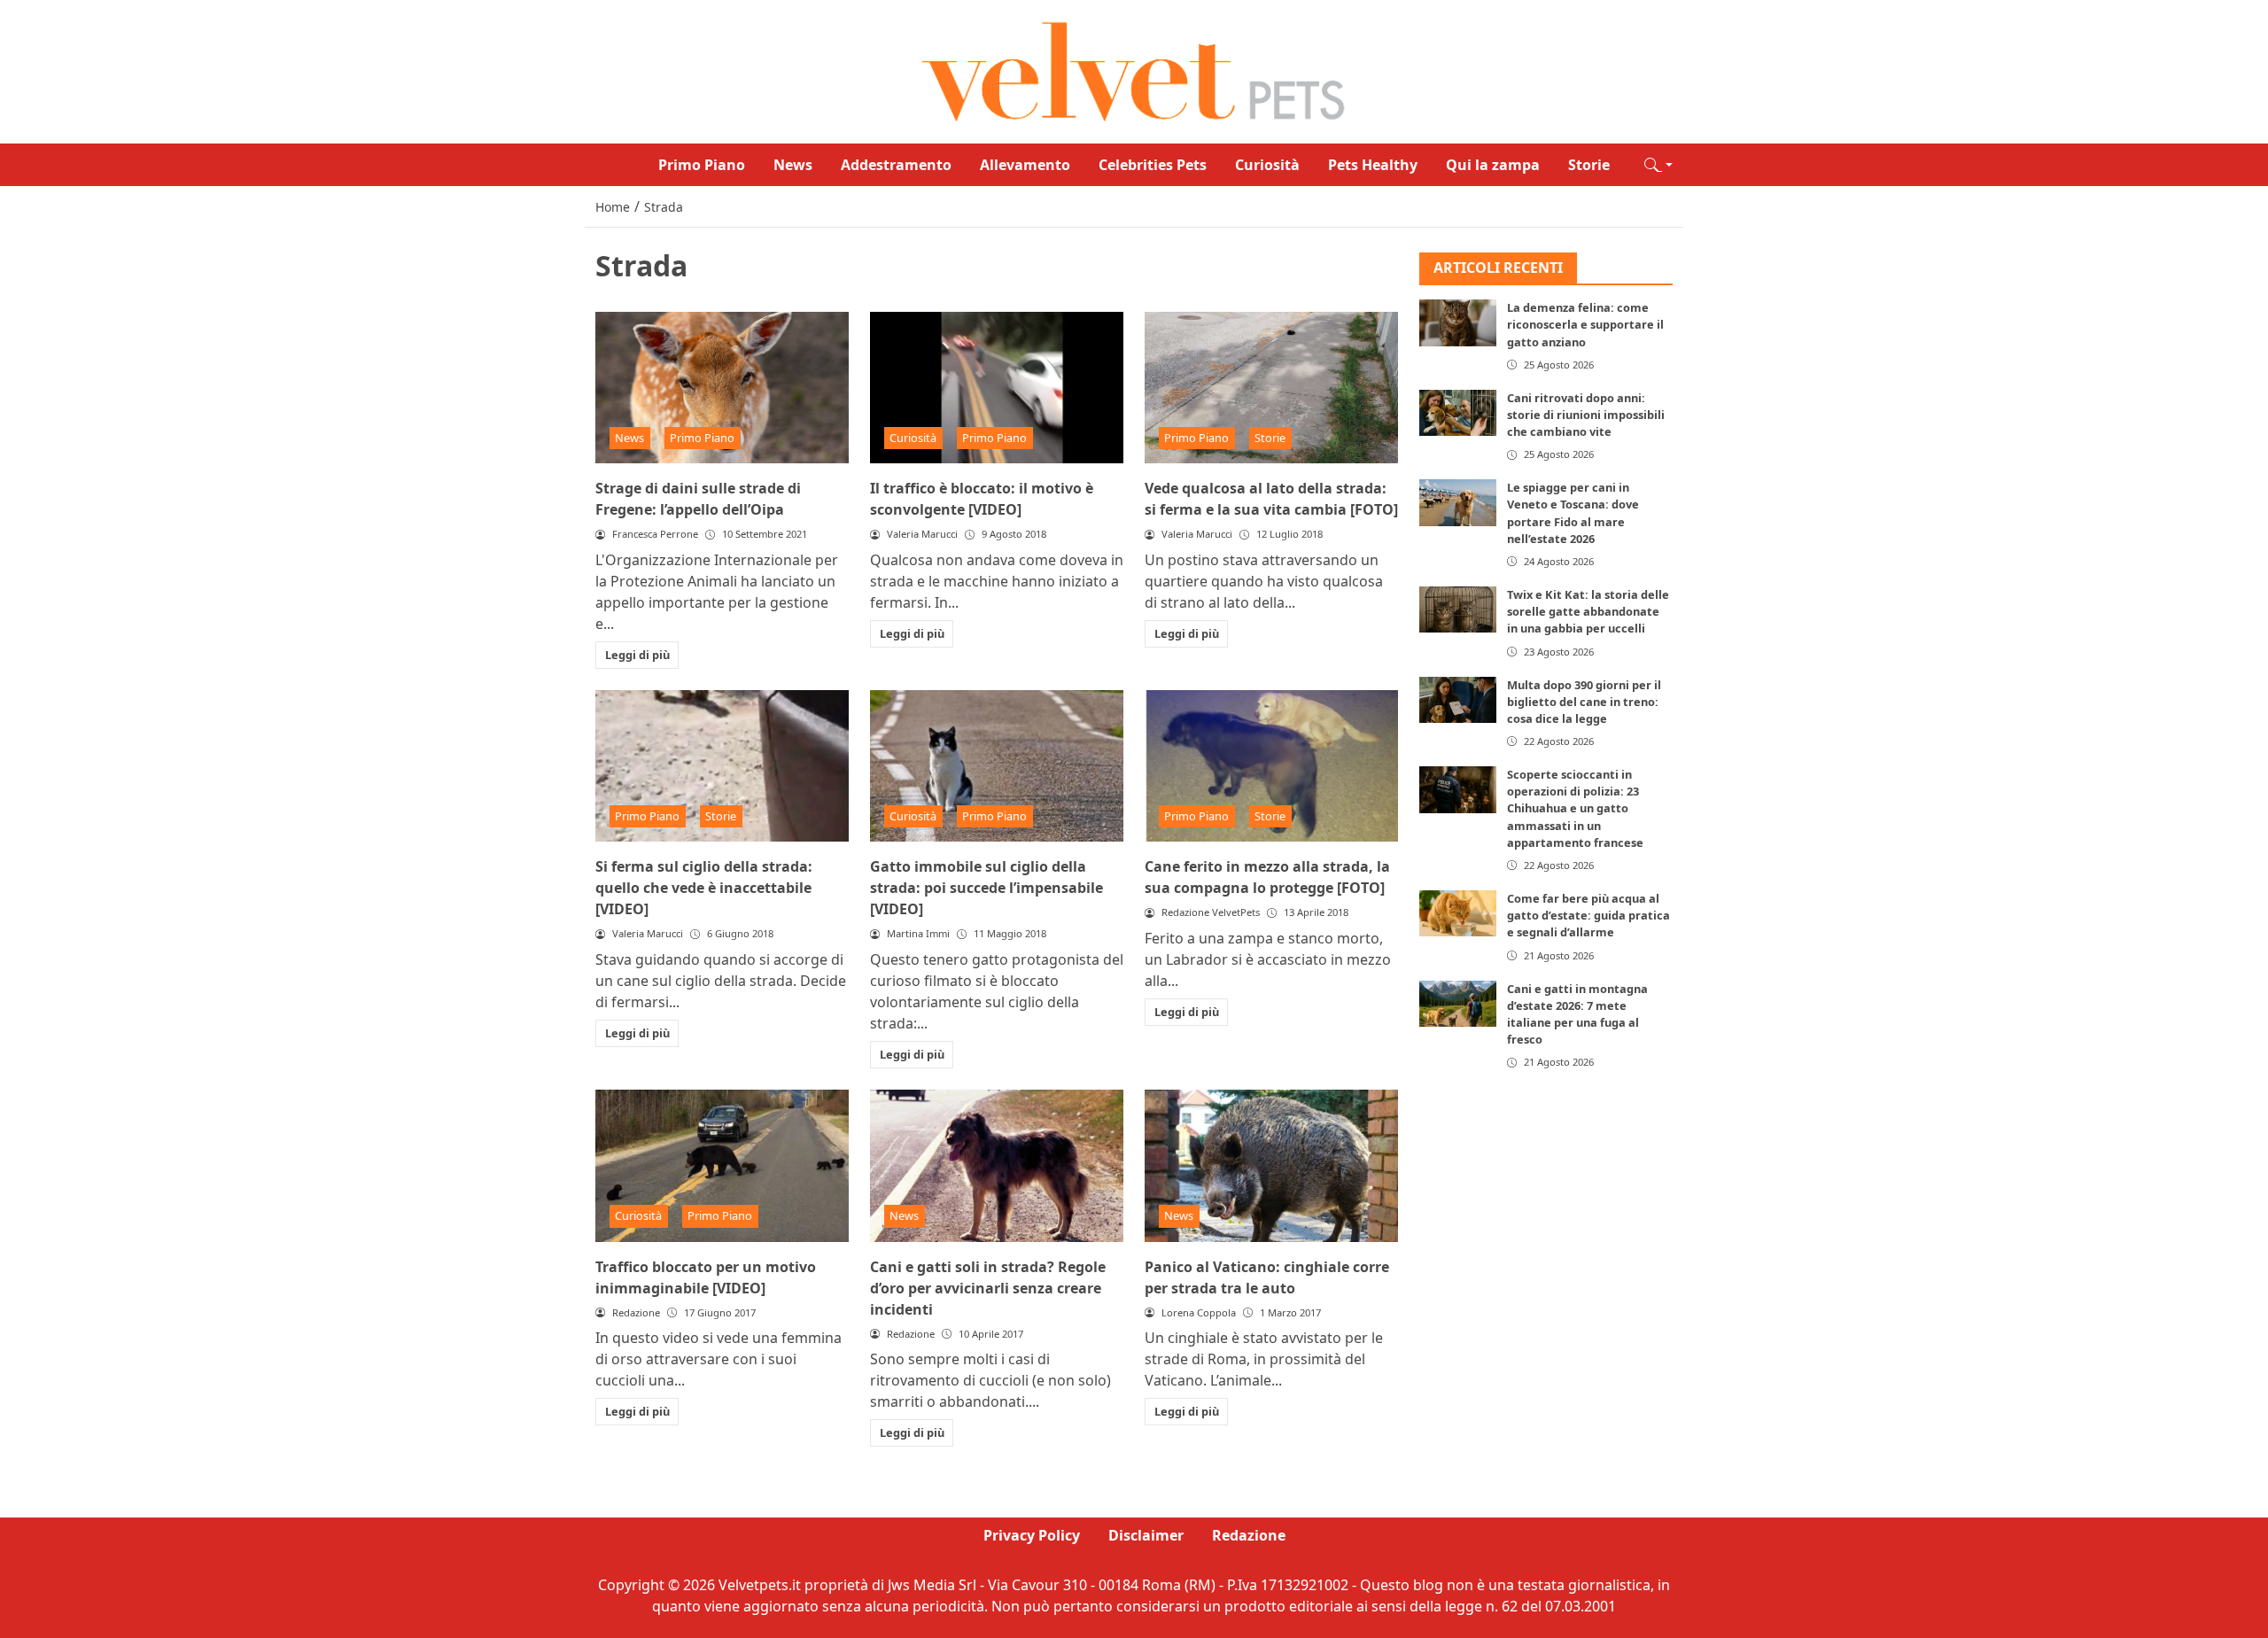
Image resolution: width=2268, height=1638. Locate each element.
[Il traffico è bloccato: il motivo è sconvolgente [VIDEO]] (997, 388)
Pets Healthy (1373, 165)
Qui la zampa (1493, 165)
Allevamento (1025, 165)
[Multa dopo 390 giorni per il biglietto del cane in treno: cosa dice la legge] (1458, 700)
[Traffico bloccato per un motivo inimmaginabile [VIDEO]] (722, 1166)
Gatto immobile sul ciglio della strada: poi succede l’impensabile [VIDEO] (986, 888)
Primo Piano (702, 165)
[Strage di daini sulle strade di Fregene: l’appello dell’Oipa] (722, 388)
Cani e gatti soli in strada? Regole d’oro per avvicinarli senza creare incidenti (988, 1288)
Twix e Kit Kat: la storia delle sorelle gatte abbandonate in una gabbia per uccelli (1588, 611)
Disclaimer (1146, 1535)
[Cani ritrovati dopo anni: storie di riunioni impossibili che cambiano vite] (1458, 413)
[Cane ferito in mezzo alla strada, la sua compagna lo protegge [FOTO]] (1271, 766)
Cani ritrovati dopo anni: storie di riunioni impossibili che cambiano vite (1586, 415)
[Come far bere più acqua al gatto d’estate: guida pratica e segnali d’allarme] (1458, 913)
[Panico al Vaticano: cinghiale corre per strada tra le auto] (1271, 1166)
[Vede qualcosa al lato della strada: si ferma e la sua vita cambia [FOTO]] (1271, 388)
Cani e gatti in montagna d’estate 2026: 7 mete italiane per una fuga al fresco (1577, 1014)
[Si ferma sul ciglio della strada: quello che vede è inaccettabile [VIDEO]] (722, 766)
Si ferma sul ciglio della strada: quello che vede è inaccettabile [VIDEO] (704, 888)
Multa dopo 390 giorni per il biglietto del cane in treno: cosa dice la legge (1584, 702)
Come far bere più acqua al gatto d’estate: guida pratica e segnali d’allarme (1588, 915)
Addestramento (896, 165)
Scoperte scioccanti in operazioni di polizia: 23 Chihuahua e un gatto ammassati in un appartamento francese (1575, 808)
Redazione (1249, 1535)
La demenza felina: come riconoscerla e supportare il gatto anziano (1585, 325)
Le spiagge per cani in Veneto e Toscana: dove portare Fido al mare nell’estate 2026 (1573, 514)
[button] (1658, 165)
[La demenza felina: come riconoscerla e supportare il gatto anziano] (1458, 323)
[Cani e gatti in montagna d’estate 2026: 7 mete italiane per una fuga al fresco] (1458, 1004)
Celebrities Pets (1153, 165)
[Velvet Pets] (1134, 70)
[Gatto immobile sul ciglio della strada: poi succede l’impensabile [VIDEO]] (997, 766)
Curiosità (1267, 165)
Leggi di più (637, 655)
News (793, 165)
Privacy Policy (1032, 1535)
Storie (1589, 165)
